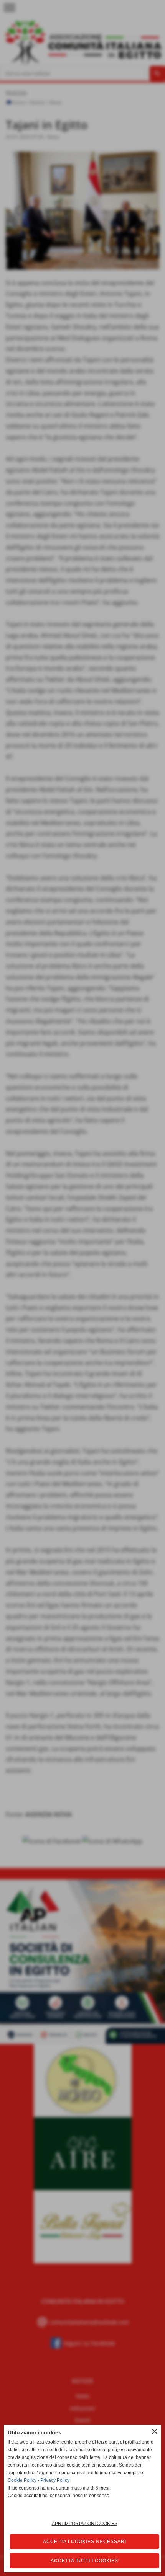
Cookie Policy (22, 2480)
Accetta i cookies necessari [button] (85, 2542)
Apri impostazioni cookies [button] (85, 2524)
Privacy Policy (55, 2480)
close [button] (155, 2431)
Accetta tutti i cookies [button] (84, 2561)
